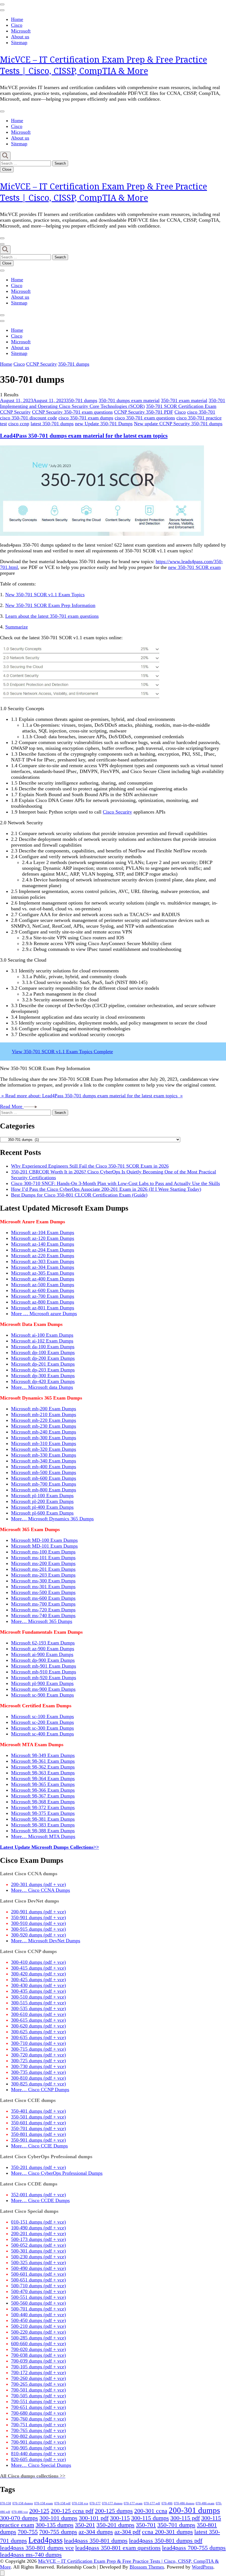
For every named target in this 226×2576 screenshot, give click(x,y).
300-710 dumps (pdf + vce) (38, 2043)
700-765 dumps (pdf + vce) (38, 2430)
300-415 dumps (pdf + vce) (38, 1968)
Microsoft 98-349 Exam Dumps (43, 1755)
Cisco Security (117, 812)
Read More (12, 1106)
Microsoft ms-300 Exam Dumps (43, 1581)
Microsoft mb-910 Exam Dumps (44, 1672)
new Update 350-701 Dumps (104, 424)
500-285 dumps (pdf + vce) (38, 2338)
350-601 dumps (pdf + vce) (38, 2123)
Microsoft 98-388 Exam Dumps (43, 1831)
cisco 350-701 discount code (29, 418)
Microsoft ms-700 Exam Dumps (43, 1604)
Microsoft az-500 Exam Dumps (43, 1285)
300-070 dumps (19, 2518)
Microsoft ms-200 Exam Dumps (43, 1563)
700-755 (28, 2532)
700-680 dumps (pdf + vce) (38, 2413)
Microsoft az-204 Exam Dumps (43, 1250)
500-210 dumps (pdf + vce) (38, 2326)
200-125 (39, 2511)
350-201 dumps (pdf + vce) (38, 2167)
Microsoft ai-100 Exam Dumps (42, 1335)
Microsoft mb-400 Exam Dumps (44, 1467)
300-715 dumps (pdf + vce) (38, 2049)
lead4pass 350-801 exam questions (118, 2548)
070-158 (6, 2503)
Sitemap (19, 42)
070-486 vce (20, 2512)
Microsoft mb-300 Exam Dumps (44, 1438)
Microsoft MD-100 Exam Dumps (44, 1540)
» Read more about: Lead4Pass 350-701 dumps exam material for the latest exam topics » (91, 1096)
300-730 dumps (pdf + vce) (38, 2066)
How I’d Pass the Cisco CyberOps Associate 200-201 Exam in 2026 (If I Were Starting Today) (106, 1189)
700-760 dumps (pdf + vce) (38, 2419)
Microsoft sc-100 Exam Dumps (42, 1716)
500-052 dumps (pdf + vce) (38, 2245)
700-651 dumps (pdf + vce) (38, 2407)
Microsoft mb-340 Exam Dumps (44, 1461)
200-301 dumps (194, 2510)
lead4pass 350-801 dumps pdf (166, 2541)
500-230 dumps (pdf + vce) (38, 2257)
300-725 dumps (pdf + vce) (38, 2061)
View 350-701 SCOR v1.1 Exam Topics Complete (62, 1052)
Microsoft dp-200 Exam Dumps (43, 1358)
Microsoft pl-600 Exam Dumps (42, 1513)
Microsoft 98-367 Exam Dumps (43, 1796)
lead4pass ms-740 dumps (31, 2555)
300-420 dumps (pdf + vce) (38, 1974)
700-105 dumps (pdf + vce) (38, 2367)
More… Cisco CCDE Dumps (40, 2200)
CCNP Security (15, 412)
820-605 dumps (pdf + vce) (38, 2459)
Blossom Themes (147, 2567)
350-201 (85, 2525)
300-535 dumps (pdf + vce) (38, 2008)
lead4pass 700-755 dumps (194, 2548)
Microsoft (21, 31)
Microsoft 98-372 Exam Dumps (43, 1807)
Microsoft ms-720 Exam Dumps (43, 1610)
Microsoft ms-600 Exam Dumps (43, 1598)
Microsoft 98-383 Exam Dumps (43, 1825)
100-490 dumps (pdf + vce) (38, 2228)
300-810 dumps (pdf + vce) (38, 2078)
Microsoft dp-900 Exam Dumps (43, 1660)
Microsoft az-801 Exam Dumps (43, 1308)
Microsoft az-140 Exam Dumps (43, 1244)
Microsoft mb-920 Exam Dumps (44, 1678)
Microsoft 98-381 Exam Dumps (43, 1819)
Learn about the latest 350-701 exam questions (52, 616)
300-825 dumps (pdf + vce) (38, 2084)
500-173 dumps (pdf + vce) (38, 2239)
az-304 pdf (127, 2532)
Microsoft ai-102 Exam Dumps (42, 1341)
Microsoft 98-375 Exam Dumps (43, 1813)
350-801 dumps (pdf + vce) (38, 2134)
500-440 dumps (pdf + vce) (38, 2315)
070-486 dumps (184, 2503)
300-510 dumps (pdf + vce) (38, 1997)
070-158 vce (80, 2503)
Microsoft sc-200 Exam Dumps (42, 1722)
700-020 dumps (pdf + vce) (38, 2349)
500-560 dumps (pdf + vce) (38, 2303)
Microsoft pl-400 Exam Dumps (42, 1507)
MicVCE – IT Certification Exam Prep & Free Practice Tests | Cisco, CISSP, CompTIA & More (103, 65)
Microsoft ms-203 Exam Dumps (43, 1575)
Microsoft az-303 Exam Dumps (43, 1261)
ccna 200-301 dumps (167, 2532)
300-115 (120, 2518)
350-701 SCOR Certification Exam (181, 406)
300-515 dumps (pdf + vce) (38, 2003)
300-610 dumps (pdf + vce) (38, 2014)
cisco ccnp (19, 424)
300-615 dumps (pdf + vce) (38, 2020)
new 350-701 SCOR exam (194, 567)
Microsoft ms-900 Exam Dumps (43, 1689)
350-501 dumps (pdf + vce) (38, 2117)
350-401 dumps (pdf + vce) (38, 2111)
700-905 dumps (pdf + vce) (38, 2448)
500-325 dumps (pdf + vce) (38, 2262)
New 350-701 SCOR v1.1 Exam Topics (45, 595)
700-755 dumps (58, 2532)
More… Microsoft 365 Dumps (42, 1621)
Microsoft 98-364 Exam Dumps (43, 1778)
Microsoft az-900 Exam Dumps (43, 1649)
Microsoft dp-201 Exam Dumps (43, 1364)
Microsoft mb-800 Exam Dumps (44, 1490)
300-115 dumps (150, 2518)
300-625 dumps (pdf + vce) (38, 2032)
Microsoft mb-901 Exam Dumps (44, 1666)
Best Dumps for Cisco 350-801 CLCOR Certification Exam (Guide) (79, 1195)
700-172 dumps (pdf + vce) (38, 2372)
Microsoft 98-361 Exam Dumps (43, 1761)
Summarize (17, 627)
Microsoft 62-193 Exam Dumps (43, 1643)
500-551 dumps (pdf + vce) (38, 2297)
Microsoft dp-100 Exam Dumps (43, 1352)
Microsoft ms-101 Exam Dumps (43, 1558)
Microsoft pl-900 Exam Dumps (42, 1683)
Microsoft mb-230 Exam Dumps (44, 1426)
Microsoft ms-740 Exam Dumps (43, 1615)
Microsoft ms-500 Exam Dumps (43, 1592)
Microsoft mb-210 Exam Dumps (44, 1414)
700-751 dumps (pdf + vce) (38, 2425)
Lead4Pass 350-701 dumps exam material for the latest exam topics (84, 436)
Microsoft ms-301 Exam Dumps (43, 1587)
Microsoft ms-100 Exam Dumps (43, 1552)
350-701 (146, 2525)
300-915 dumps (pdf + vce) (38, 1929)
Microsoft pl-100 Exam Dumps (42, 1496)
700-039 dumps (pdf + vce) (38, 2361)
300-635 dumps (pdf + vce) (38, 2037)
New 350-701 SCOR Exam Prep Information (50, 605)
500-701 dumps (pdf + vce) (38, 2309)
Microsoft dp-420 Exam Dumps (43, 1381)
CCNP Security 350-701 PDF (144, 412)
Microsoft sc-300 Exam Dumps (42, 1728)
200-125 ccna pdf (72, 2511)
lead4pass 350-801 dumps (96, 2541)
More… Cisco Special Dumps (41, 2465)
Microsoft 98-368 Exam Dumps (43, 1802)
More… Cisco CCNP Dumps (40, 2090)
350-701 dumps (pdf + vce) (38, 2128)
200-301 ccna (151, 2511)
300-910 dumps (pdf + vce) (38, 1923)
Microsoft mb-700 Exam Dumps (44, 1484)
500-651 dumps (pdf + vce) (38, 2280)
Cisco (17, 25)
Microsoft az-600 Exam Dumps (43, 1290)
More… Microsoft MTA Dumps (43, 1836)
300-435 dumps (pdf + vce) (38, 1991)
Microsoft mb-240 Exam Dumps (44, 1432)
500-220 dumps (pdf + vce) (38, 2332)
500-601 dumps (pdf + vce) (38, 2274)
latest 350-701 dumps (52, 424)
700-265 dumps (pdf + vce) (38, 2384)
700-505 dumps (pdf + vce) (38, 2396)
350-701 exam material (184, 400)
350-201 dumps (115, 2525)
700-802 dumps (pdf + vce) (38, 2436)
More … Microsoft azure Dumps (44, 1314)
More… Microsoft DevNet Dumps (46, 1941)
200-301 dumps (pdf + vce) (38, 1884)
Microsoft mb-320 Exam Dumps (44, 1449)
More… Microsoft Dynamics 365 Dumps (52, 1519)
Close (7, 169)
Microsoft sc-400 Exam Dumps (42, 1734)
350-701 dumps (82, 400)
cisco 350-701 (201, 412)
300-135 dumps (55, 2525)
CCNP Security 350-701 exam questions (72, 412)
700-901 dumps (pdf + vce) (38, 2442)
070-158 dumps (23, 2503)
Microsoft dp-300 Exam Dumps (43, 1376)
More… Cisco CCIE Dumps (39, 2146)
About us (20, 37)
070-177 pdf (152, 2503)
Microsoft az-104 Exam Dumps (43, 1232)
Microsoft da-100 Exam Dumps (43, 1347)
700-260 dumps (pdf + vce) (38, 2378)
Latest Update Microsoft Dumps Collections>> (49, 1847)
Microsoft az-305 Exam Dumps (43, 1273)
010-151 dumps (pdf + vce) (38, 2222)
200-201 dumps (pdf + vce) (38, 2233)
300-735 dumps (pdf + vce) (38, 2072)
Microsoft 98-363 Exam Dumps (43, 1773)
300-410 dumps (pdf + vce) (38, 1962)
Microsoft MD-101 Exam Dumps (44, 1546)
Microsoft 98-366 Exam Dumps (43, 1790)
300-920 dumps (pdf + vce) (38, 1935)
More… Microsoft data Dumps (42, 1387)
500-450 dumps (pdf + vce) (38, 2320)
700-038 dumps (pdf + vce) (38, 2355)
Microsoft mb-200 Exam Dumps (44, 1409)
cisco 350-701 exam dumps (86, 418)
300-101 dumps (58, 2518)
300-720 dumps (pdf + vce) (38, 2055)
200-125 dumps (114, 2511)
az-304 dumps (96, 2532)
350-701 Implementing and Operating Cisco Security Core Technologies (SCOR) (113, 403)
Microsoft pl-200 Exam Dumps (42, 1501)
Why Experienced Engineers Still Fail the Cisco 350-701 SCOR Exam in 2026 (90, 1166)
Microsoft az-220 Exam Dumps (43, 1256)
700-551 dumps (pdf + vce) (38, 2401)
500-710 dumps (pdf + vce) (38, 2286)
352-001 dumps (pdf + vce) (38, 2195)
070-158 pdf (62, 2503)
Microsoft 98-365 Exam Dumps (43, 1784)
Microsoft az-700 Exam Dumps (43, 1296)
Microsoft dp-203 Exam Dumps (43, 1370)
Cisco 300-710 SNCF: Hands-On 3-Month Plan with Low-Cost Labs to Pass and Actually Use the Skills (115, 1183)
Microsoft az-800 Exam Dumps (43, 1302)
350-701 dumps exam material (129, 400)
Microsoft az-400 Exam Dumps (43, 1279)
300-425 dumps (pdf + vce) (38, 1980)
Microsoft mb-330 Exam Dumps (44, 1455)
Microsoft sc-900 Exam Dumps (42, 1695)
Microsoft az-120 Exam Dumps (43, 1238)
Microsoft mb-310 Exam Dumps (44, 1443)
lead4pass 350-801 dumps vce (37, 2548)
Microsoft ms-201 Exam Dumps (43, 1569)
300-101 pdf (94, 2518)
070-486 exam (205, 2503)
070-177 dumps (112, 2503)
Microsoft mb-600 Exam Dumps (44, 1478)
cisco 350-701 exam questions (145, 418)
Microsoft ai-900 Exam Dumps (42, 1654)
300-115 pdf (185, 2518)
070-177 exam (133, 2503)
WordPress (203, 2567)
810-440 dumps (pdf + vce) (38, 2454)
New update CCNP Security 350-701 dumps (178, 424)
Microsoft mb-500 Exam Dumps (44, 1472)
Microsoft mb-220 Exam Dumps (44, 1420)
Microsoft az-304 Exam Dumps (43, 1267)
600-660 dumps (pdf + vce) (38, 2344)
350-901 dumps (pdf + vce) (38, 1917)
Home (17, 19)
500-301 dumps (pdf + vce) (38, 2251)
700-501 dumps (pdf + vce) (38, 2390)
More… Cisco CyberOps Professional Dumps (57, 2173)
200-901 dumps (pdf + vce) (38, 1912)
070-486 (167, 2503)
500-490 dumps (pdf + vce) (38, 2268)
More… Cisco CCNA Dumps (41, 1890)
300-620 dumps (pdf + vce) (38, 2026)
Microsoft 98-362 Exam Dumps (43, 1767)
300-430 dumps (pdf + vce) (38, 1985)
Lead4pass (45, 2540)
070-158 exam (44, 2503)
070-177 (95, 2503)
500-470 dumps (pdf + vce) (38, 2291)
